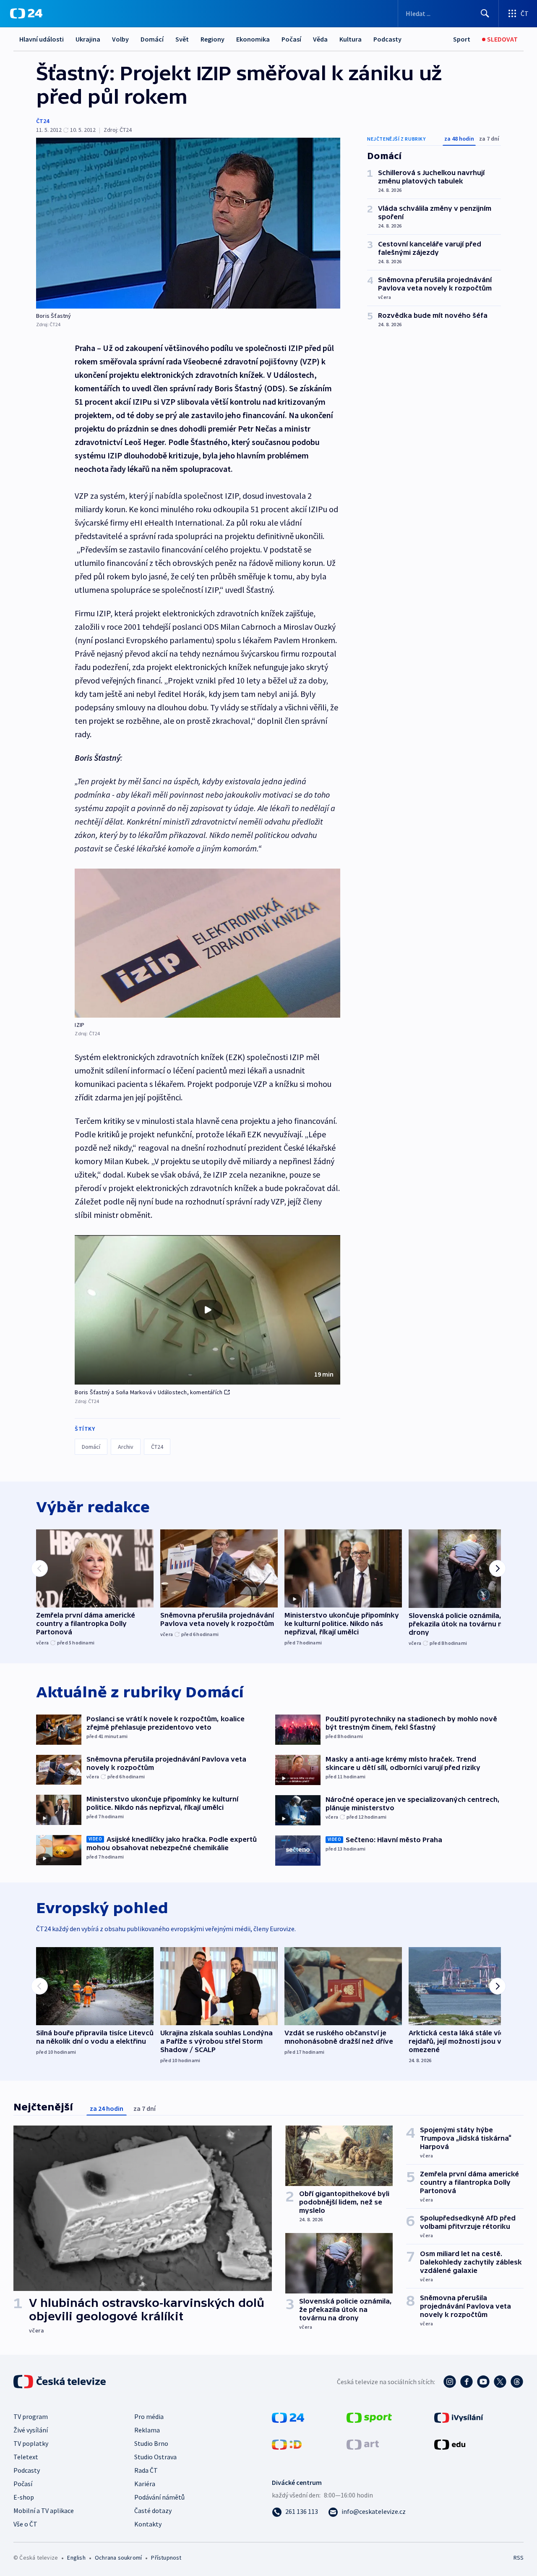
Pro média (149, 2416)
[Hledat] (485, 13)
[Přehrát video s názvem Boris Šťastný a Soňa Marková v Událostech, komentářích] (208, 1310)
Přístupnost (166, 2558)
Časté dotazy (153, 2511)
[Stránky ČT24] (288, 2417)
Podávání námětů (159, 2497)
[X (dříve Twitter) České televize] (500, 2382)
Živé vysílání (31, 2430)
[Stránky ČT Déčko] (287, 2444)
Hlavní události (42, 39)
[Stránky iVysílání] (459, 2417)
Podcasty (387, 39)
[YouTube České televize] (483, 2382)
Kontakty (148, 2524)
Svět (182, 39)
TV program (31, 2416)
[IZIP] (207, 943)
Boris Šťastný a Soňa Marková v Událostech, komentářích (149, 1392)
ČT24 (43, 121)
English (76, 2558)
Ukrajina (88, 39)
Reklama (147, 2430)
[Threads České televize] (517, 2382)
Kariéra (145, 2484)
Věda (320, 39)
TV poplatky (31, 2443)
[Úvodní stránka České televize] (60, 2382)
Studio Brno (151, 2443)
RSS (519, 2558)
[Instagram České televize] (450, 2382)
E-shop (24, 2497)
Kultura (351, 39)
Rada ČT (146, 2470)
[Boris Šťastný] (188, 223)
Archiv (126, 1447)
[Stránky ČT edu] (450, 2444)
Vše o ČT (25, 2524)
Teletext (26, 2457)
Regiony (212, 39)
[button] (207, 1310)
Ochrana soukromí (118, 2558)
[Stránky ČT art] (363, 2444)
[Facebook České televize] (467, 2382)
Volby (120, 39)
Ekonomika (253, 39)
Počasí (291, 39)
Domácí (152, 39)
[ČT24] (26, 13)
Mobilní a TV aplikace (44, 2511)
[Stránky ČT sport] (369, 2417)
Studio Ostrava (155, 2457)
